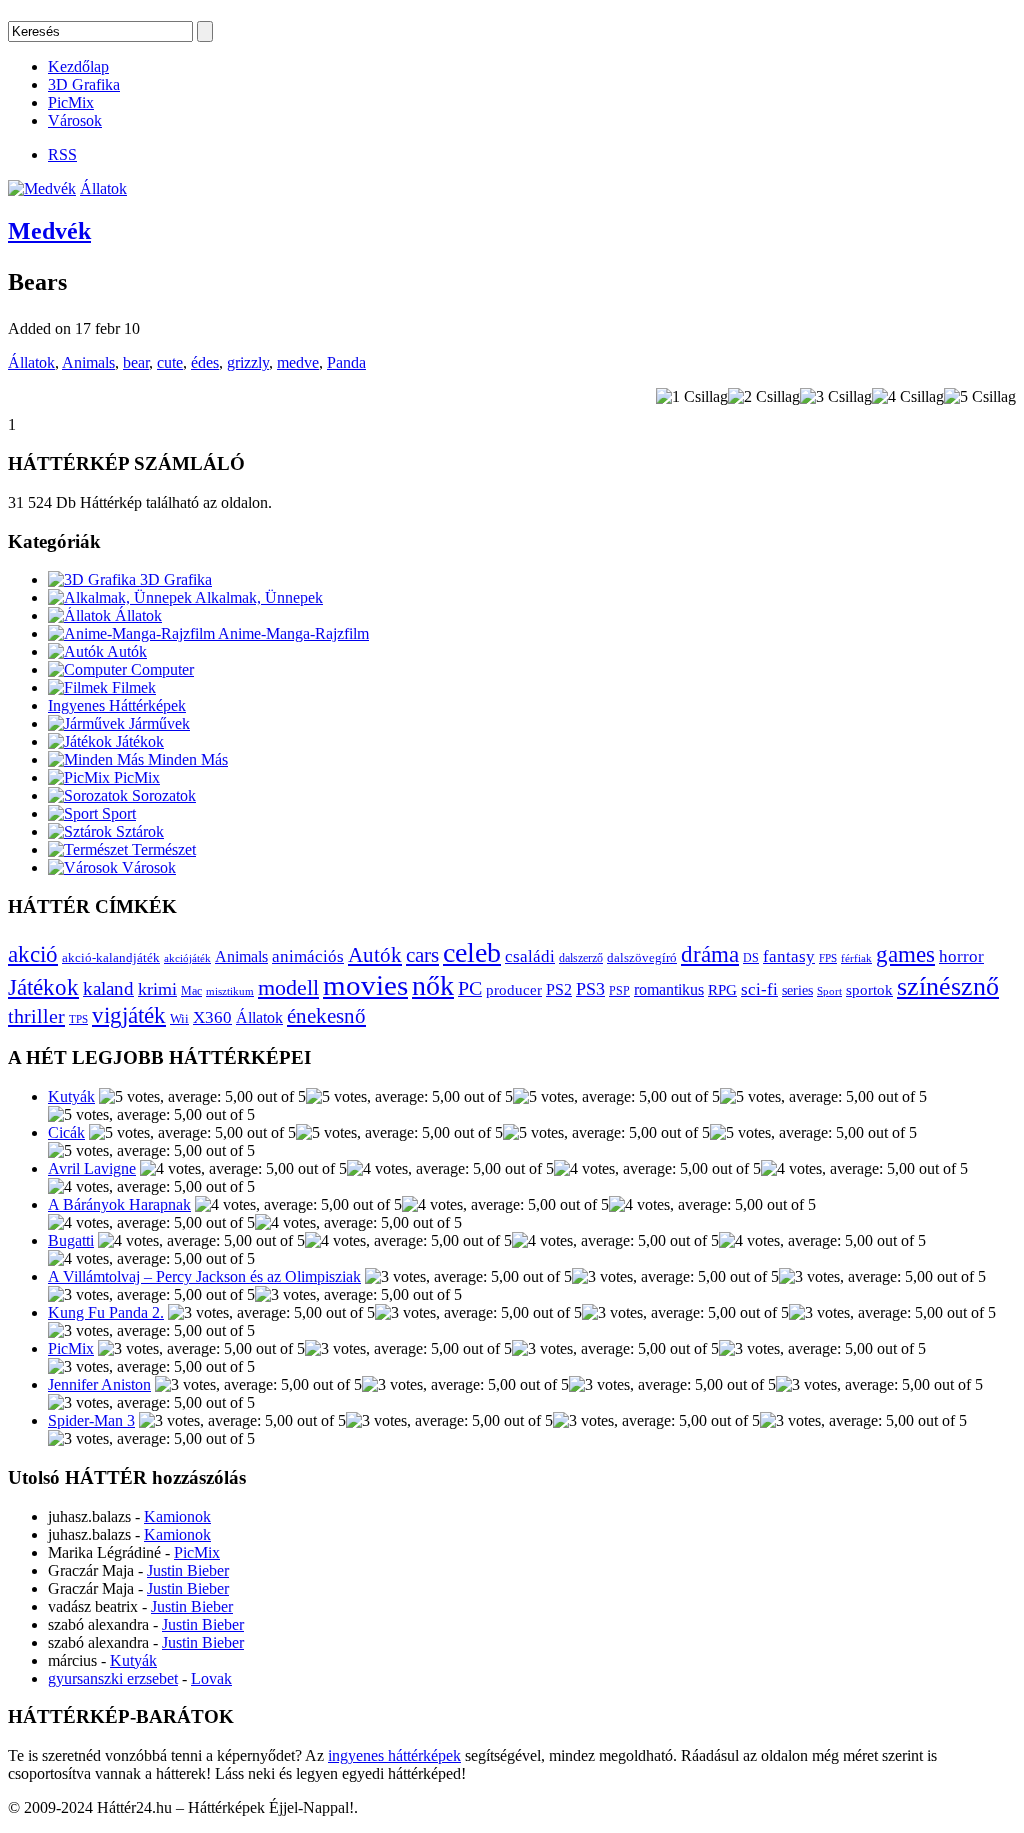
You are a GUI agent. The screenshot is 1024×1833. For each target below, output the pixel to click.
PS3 (590, 989)
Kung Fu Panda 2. (106, 1312)
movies (365, 985)
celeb (472, 952)
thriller (36, 1016)
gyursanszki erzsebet (113, 1678)
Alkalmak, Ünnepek (257, 597)
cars (422, 955)
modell (288, 987)
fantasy (789, 956)
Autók (125, 651)
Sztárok (138, 831)
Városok (75, 120)
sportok (869, 989)
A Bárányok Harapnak (119, 1204)
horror (961, 956)
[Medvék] (42, 188)
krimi (157, 989)
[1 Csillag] (692, 397)
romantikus (669, 990)
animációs (308, 956)
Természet (162, 849)
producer (514, 989)
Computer (160, 669)
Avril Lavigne (92, 1168)
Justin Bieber (188, 1570)
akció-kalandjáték (111, 957)
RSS (62, 154)
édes (205, 362)
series (797, 990)
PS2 (559, 989)
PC (470, 988)
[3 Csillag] (836, 397)
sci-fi (759, 989)
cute (170, 362)
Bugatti (71, 1240)
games (905, 954)
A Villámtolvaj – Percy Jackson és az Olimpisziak (204, 1276)
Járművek (157, 723)
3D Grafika (84, 84)
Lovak (211, 1678)
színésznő (948, 986)
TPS (78, 1019)
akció (33, 954)
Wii (179, 1019)
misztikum (230, 991)
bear (136, 362)
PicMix (71, 102)
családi (530, 956)
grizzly (248, 362)
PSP (619, 991)
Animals (88, 362)
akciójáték (187, 958)
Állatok (103, 188)
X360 (212, 1017)
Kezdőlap (78, 66)
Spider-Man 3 (91, 1420)
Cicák (66, 1132)
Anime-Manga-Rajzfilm (292, 633)
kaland (108, 988)
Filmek (132, 687)
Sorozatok (162, 795)
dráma (710, 954)
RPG (722, 989)
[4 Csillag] (908, 397)
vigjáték (129, 1015)
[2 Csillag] (764, 397)
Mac (191, 991)
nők (433, 985)
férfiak (856, 958)
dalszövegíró (642, 958)
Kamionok (177, 1516)
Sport (117, 813)
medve (298, 362)
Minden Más (186, 759)
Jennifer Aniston (99, 1384)
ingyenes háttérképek (394, 1755)
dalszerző (581, 958)
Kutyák (71, 1096)
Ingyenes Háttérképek (117, 705)
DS (751, 958)
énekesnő (326, 1016)
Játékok (138, 741)
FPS (828, 958)
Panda (346, 362)
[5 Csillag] (980, 397)
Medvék (49, 231)
